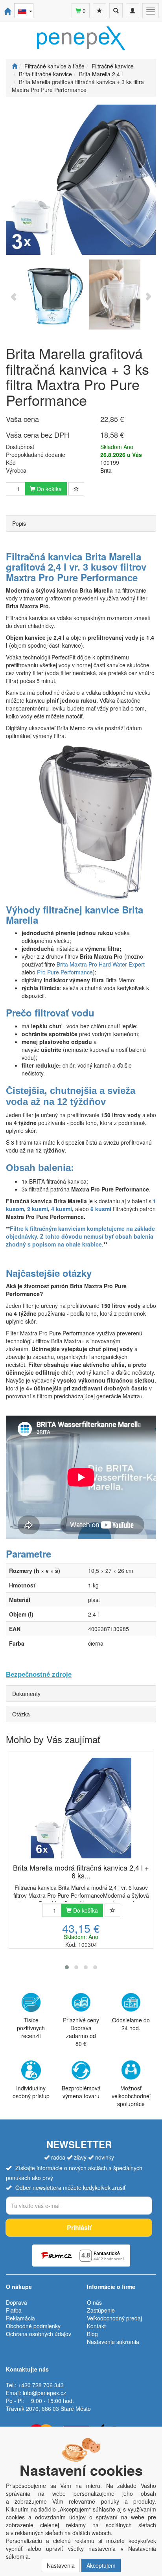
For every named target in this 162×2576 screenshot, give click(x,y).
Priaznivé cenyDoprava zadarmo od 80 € (81, 2032)
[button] (67, 1967)
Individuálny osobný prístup (31, 2092)
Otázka (21, 1714)
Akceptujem (101, 2565)
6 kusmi (102, 1209)
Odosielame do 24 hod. (131, 2024)
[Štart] (15, 66)
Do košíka (49, 489)
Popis (19, 523)
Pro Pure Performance (65, 972)
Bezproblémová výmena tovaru (81, 2092)
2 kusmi (38, 1209)
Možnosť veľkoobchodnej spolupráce (131, 2096)
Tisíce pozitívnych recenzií (31, 2028)
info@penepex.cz (44, 2393)
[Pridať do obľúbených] (76, 489)
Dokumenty (26, 1694)
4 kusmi (62, 1209)
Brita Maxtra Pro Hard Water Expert (100, 964)
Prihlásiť (79, 2227)
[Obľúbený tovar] (99, 11)
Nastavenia (61, 2565)
